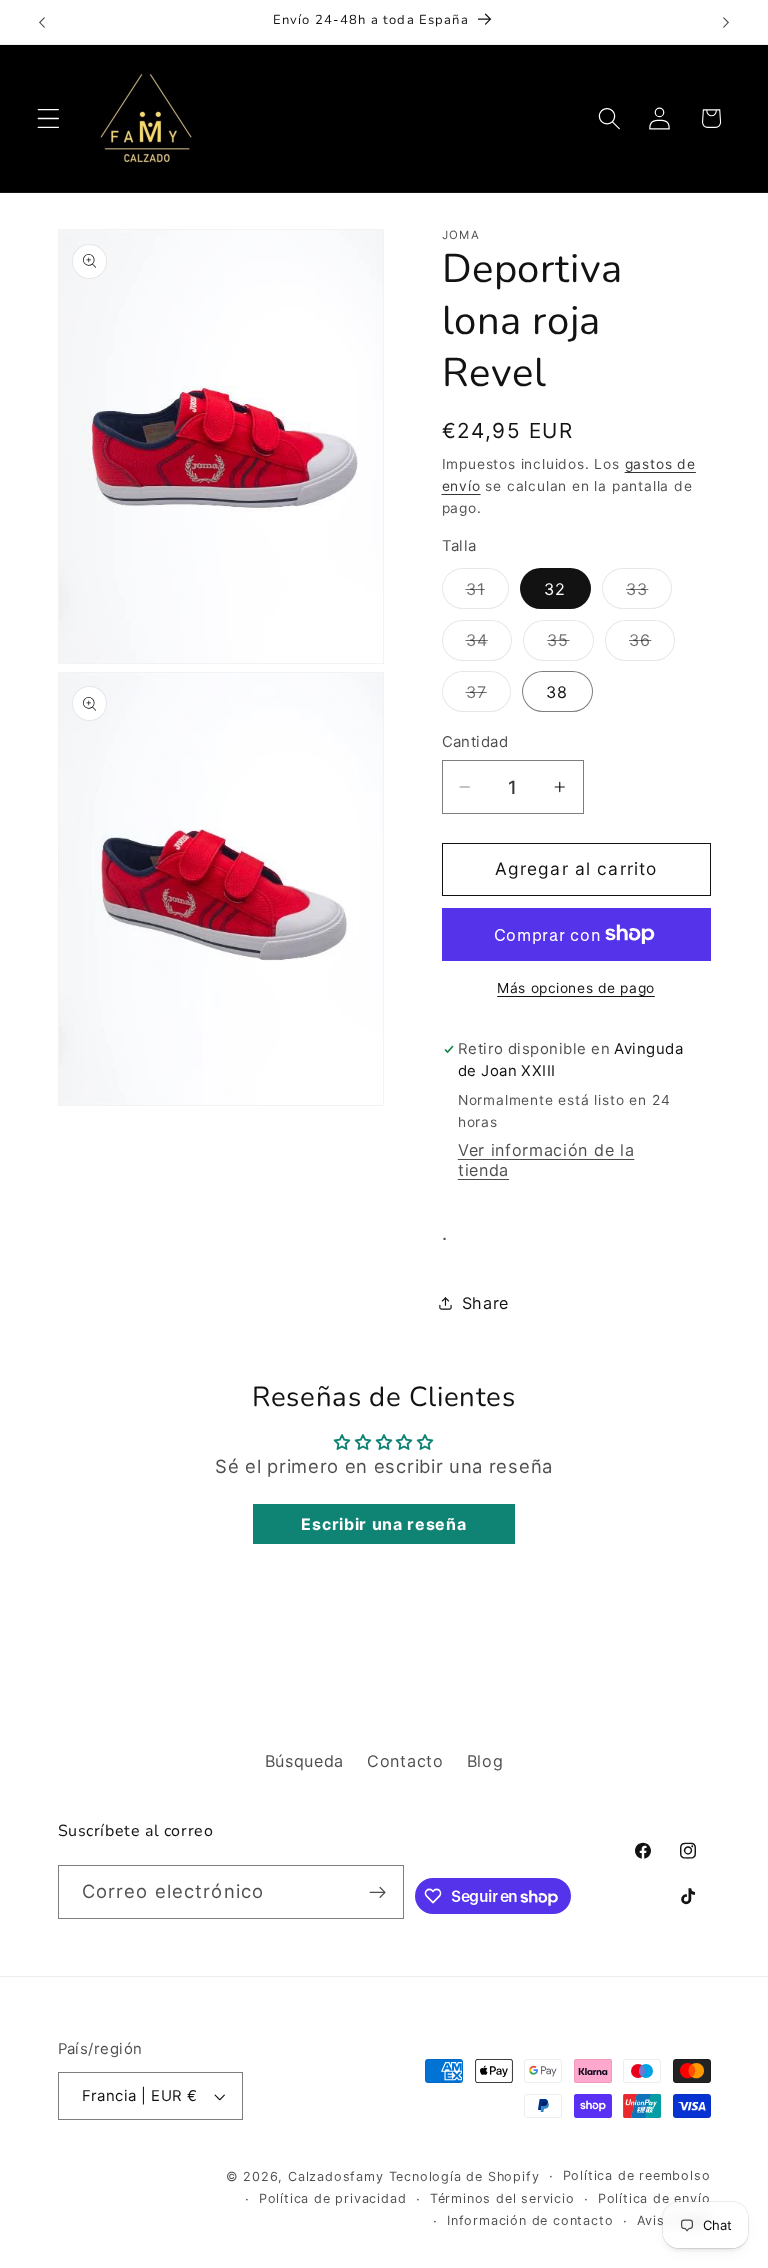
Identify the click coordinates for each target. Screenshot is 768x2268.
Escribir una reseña (383, 1524)
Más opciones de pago (576, 988)
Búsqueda (305, 1761)
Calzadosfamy (336, 2176)
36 (652, 645)
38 (557, 692)
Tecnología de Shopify (464, 2176)
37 (488, 696)
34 (489, 645)
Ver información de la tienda (546, 1160)
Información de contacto (530, 2220)
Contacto (405, 1761)
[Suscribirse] (377, 1892)
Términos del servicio (502, 2198)
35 (570, 645)
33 (649, 593)
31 (487, 593)
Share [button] (485, 1303)
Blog (485, 1761)
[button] (48, 118)
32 (555, 589)
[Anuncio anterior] (42, 22)
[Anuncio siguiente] (726, 22)
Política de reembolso (637, 2175)
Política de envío (654, 2198)
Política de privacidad (333, 2198)
